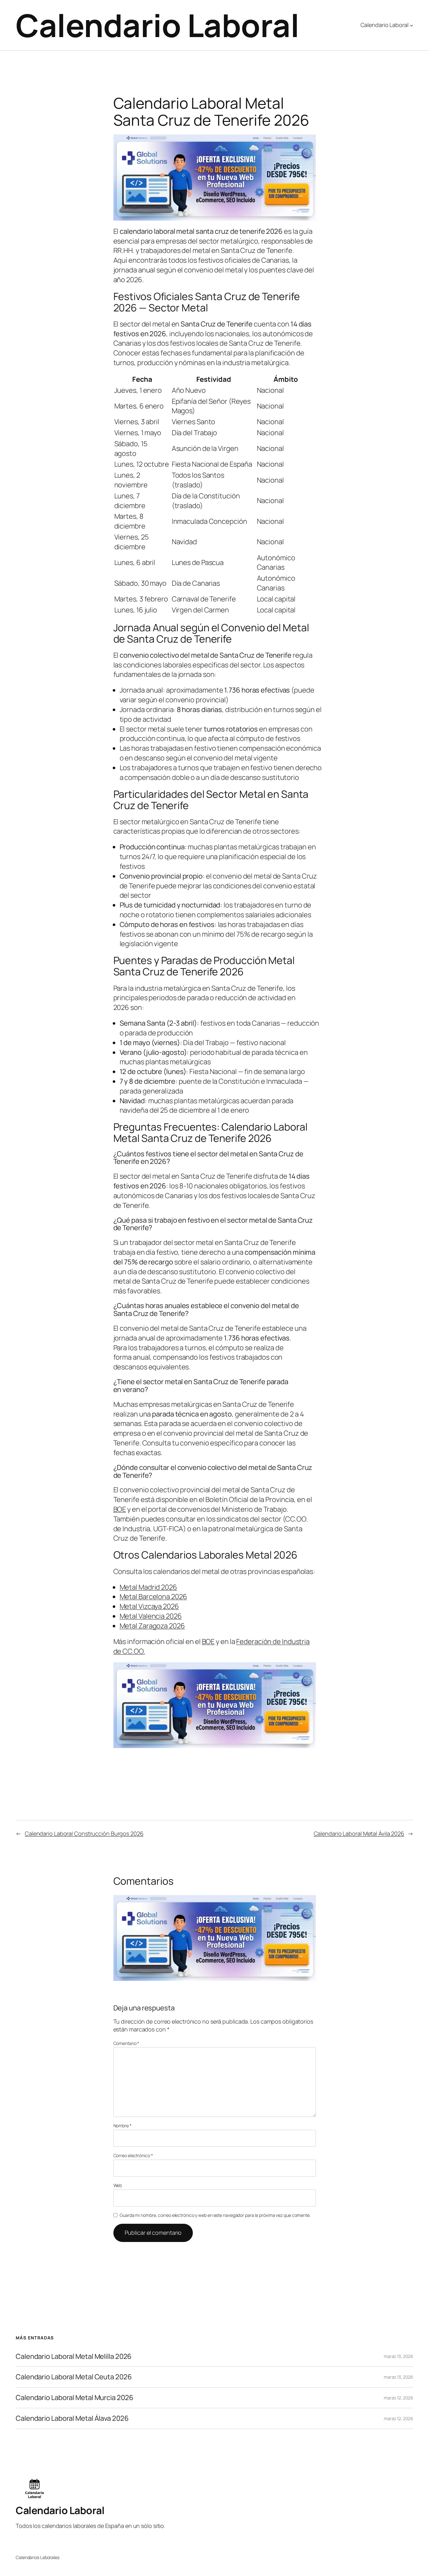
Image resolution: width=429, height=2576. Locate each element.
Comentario (126, 2043)
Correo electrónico (133, 2155)
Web (118, 2185)
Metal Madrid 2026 (148, 1587)
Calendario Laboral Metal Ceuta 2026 (74, 2377)
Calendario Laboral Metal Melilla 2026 (74, 2357)
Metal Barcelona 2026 (153, 1597)
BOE (120, 1509)
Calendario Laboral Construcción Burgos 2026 (84, 1833)
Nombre (122, 2126)
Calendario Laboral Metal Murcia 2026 (74, 2398)
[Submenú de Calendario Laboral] (412, 25)
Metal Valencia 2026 (151, 1616)
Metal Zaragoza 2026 (152, 1626)
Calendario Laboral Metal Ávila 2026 (359, 1833)
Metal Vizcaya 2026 (149, 1606)
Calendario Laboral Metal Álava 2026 (72, 2418)
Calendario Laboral (157, 25)
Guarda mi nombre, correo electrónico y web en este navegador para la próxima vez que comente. (215, 2215)
